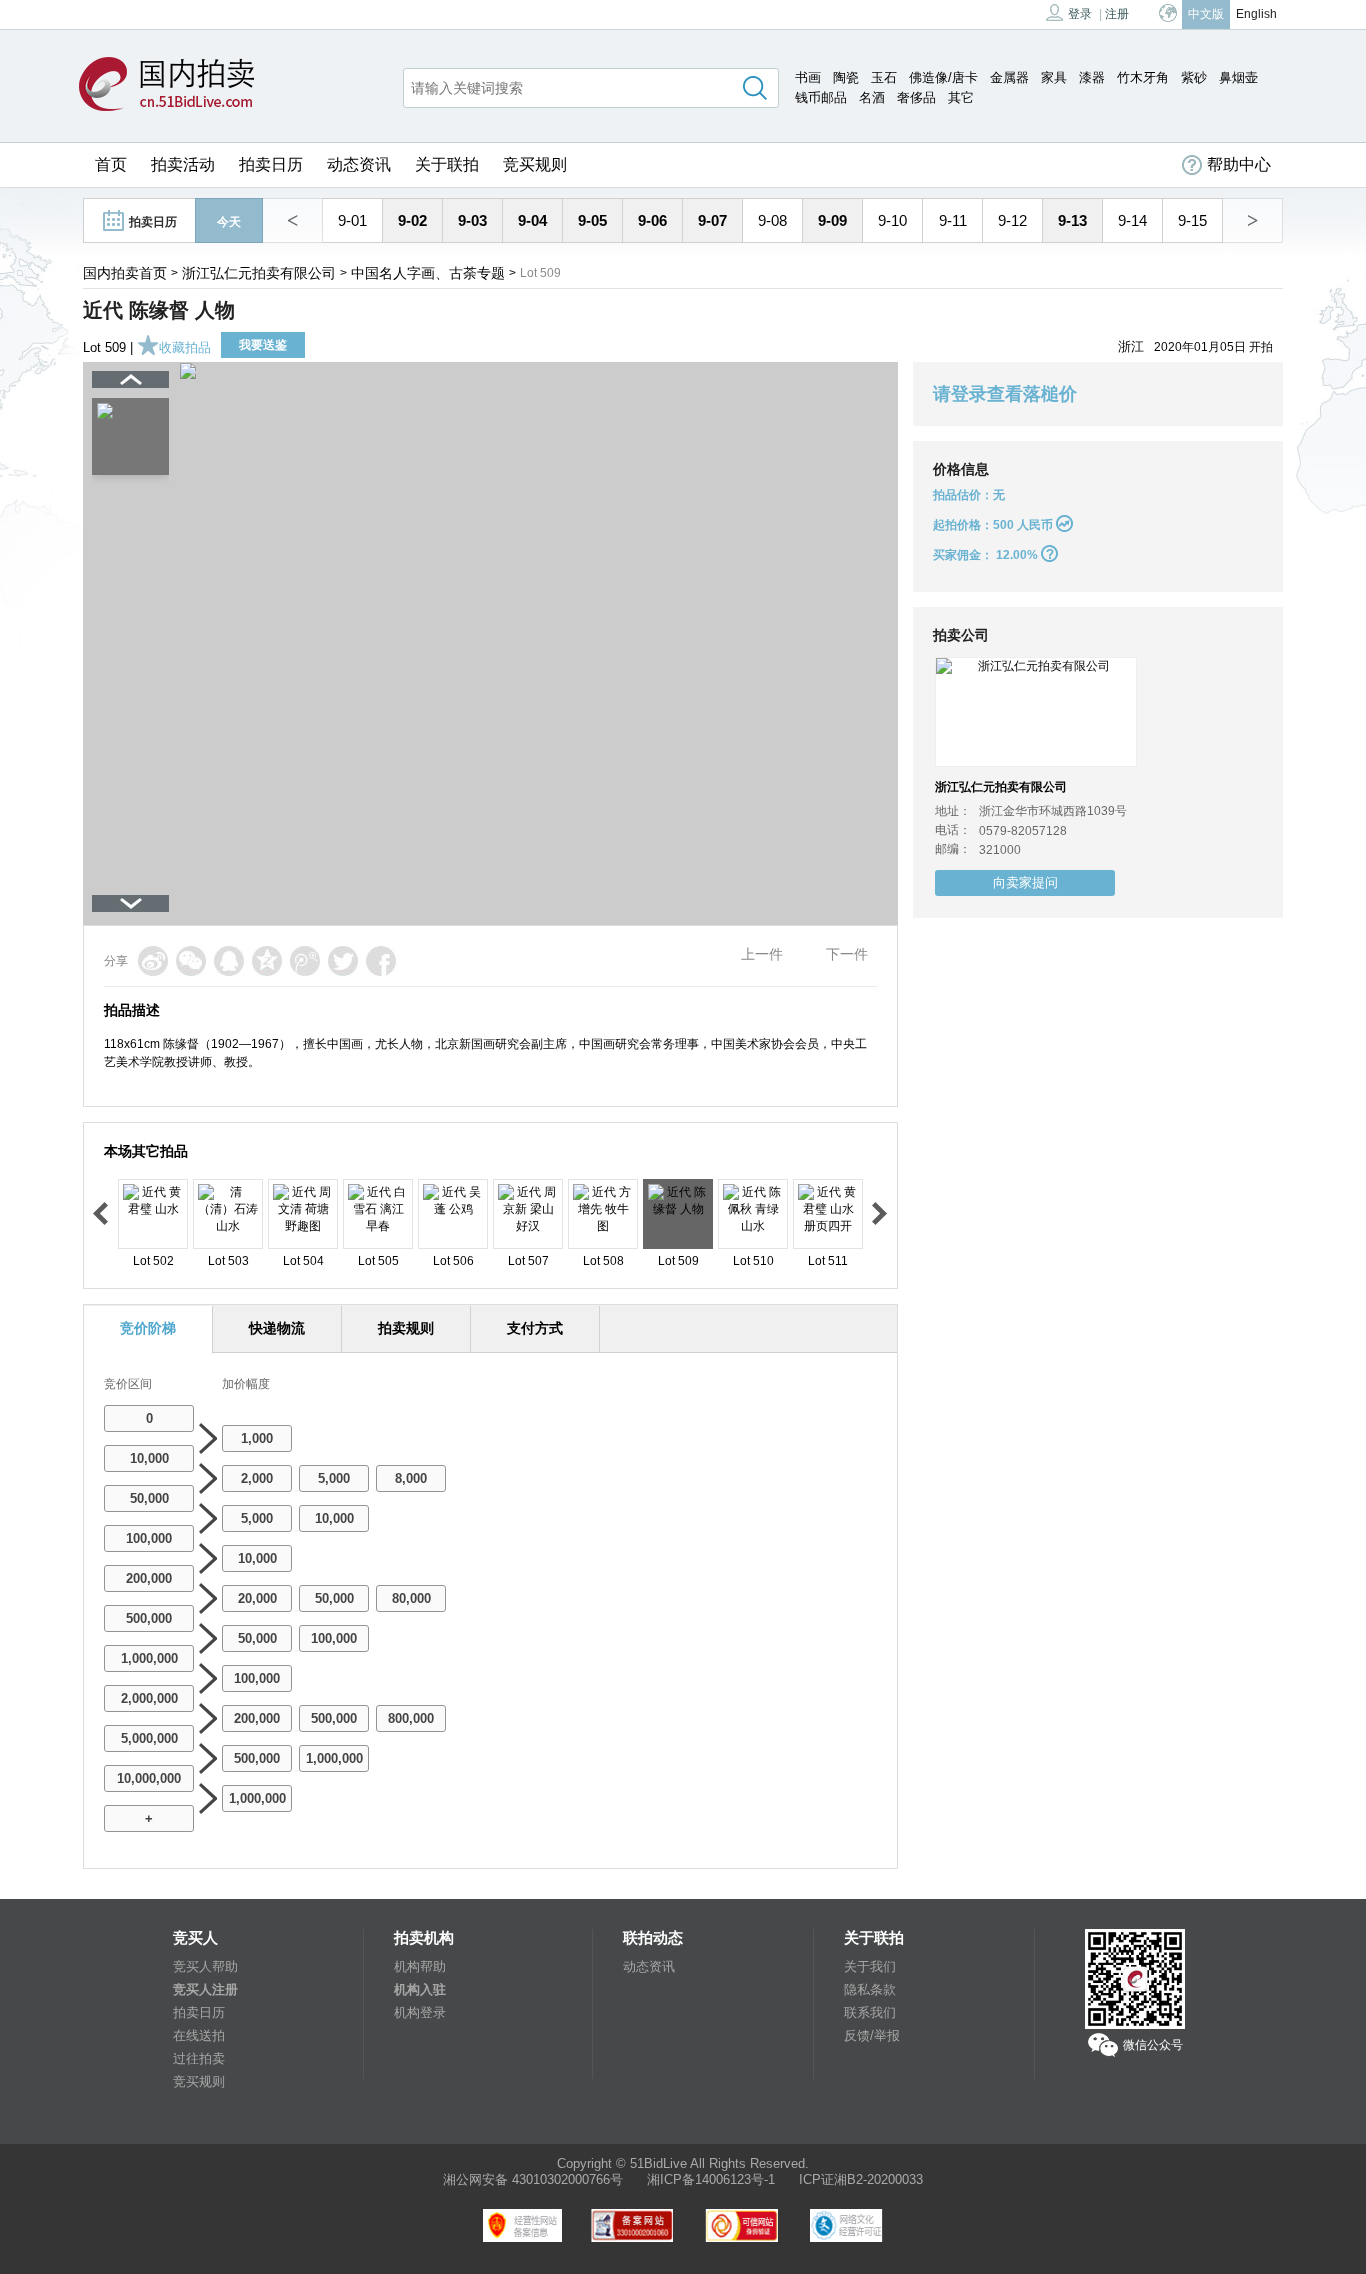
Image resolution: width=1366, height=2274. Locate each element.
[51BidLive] (171, 85)
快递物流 (277, 1328)
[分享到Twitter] (343, 961)
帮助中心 (1239, 164)
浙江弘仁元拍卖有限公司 (259, 273)
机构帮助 (420, 1966)
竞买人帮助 (205, 1966)
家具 (1054, 77)
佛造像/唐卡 (943, 77)
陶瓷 (846, 77)
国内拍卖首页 (125, 273)
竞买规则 (535, 164)
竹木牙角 (1143, 77)
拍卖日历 (271, 164)
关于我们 (870, 1966)
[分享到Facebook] (381, 961)
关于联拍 (447, 164)
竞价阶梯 (148, 1328)
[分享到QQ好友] (229, 961)
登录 (1080, 14)
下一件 (847, 954)
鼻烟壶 (1238, 77)
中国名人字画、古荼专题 (428, 273)
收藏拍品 (185, 347)
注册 (1117, 14)
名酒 (872, 97)
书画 (808, 77)
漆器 (1092, 77)
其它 (961, 97)
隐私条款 (870, 1989)
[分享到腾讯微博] (305, 961)
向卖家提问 (1025, 882)
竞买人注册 (205, 1989)
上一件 (762, 954)
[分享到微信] (191, 961)
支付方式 (535, 1328)
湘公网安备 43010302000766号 (533, 2179)
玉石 (884, 77)
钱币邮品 (821, 97)
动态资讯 (359, 164)
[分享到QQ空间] (267, 961)
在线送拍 (199, 2035)
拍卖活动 (183, 164)
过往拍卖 (199, 2058)
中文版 (1206, 14)
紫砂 (1194, 77)
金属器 (1009, 77)
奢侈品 (916, 97)
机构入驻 (420, 1989)
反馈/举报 (872, 2035)
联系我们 (870, 2012)
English (1256, 14)
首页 (111, 164)
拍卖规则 (406, 1328)
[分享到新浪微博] (153, 961)
